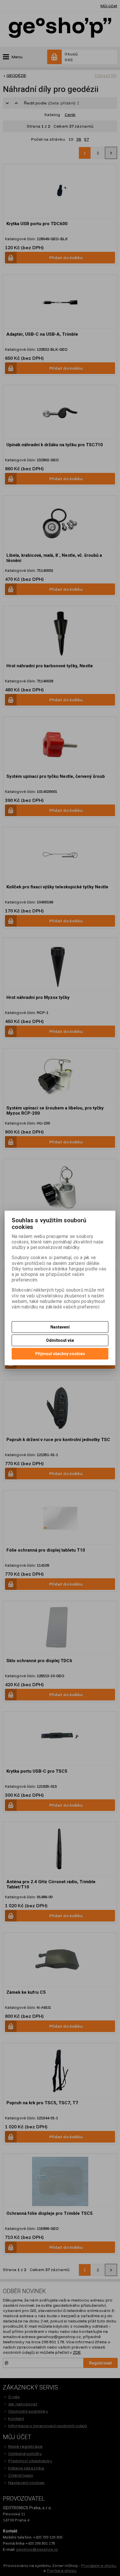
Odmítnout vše (60, 1340)
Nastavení (60, 1327)
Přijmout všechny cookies (60, 1354)
